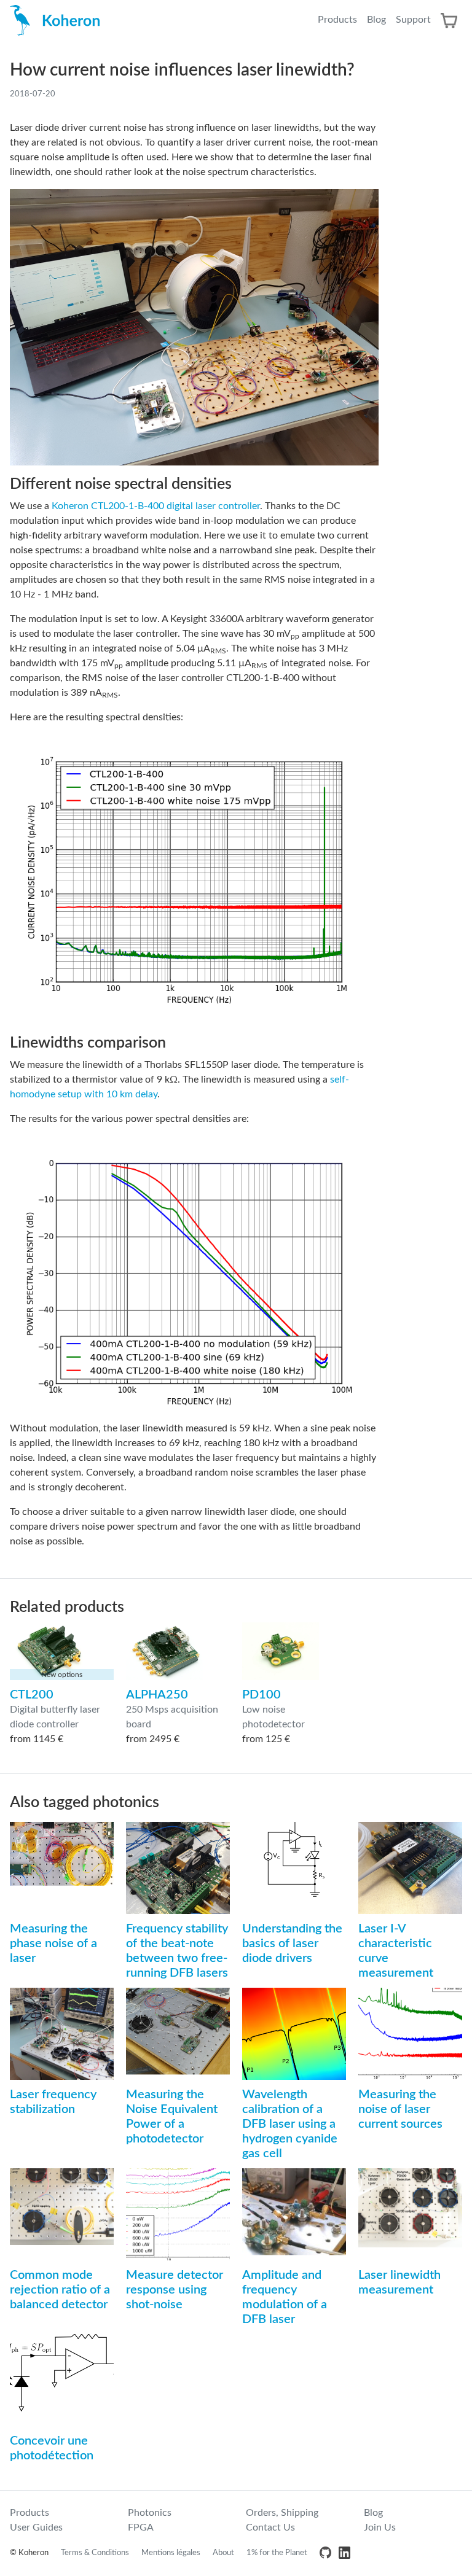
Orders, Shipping (282, 2513)
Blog (376, 20)
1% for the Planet (277, 2553)
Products (337, 20)
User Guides (36, 2527)
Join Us (380, 2527)
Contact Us (270, 2527)
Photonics (150, 2513)
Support (413, 20)
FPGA (141, 2527)
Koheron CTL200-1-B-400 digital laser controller (156, 506)
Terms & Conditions (95, 2553)
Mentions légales (171, 2553)
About (223, 2553)
